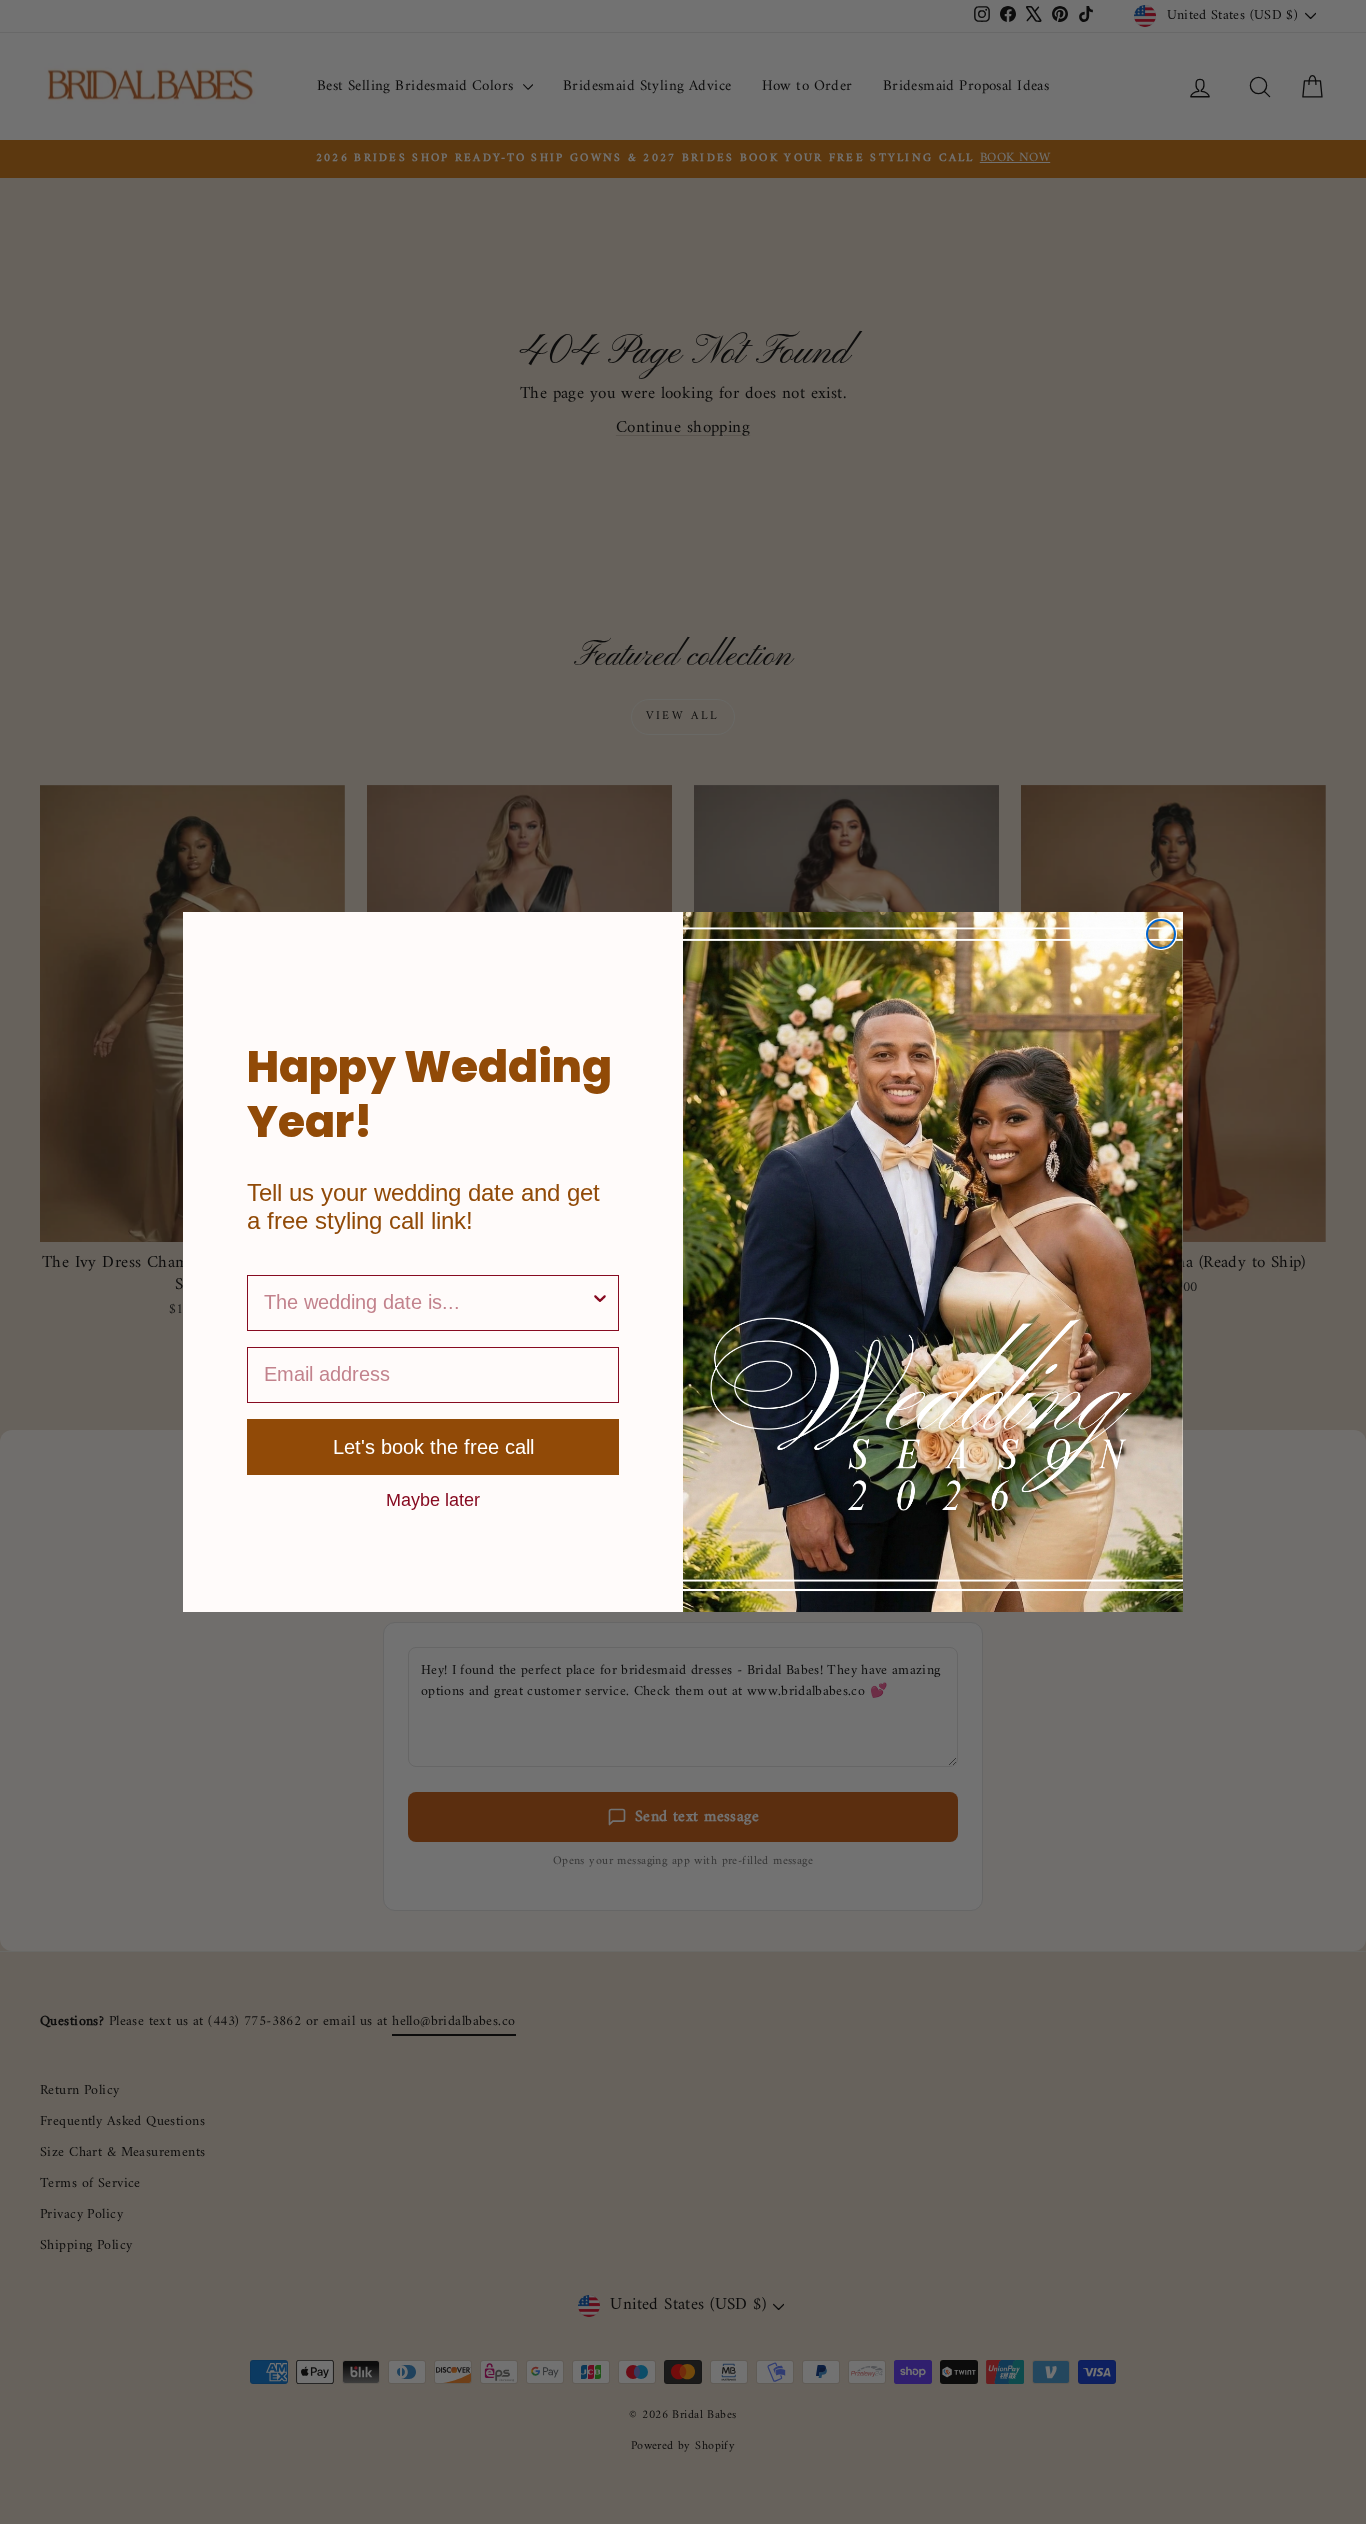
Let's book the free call (433, 1447)
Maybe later (433, 1499)
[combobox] (427, 1303)
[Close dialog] (1161, 934)
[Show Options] (600, 1303)
